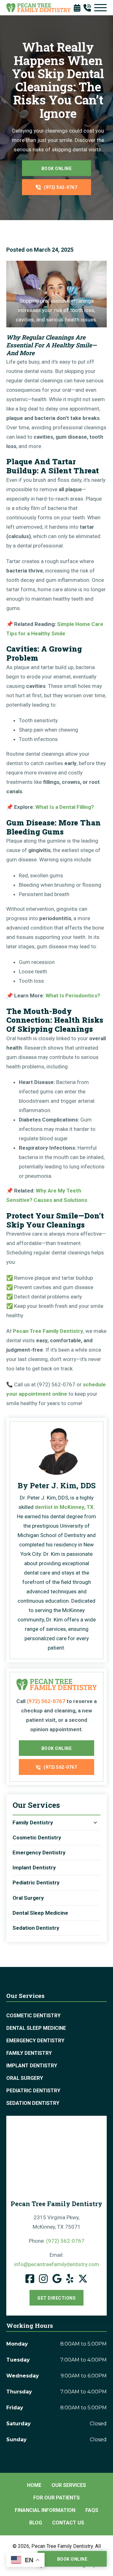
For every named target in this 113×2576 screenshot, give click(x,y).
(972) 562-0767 (61, 187)
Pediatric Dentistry (36, 1883)
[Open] (100, 8)
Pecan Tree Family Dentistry (48, 1331)
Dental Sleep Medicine (40, 1913)
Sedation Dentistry (36, 1928)
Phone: (57, 2241)
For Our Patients (56, 2498)
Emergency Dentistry (39, 1853)
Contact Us (68, 2523)
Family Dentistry (33, 1822)
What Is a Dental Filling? (65, 807)
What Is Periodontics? (73, 996)
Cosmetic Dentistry (37, 1837)
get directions (56, 2298)
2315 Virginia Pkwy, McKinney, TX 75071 (57, 2222)
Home (34, 2485)
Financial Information (45, 2510)
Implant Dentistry (34, 1868)
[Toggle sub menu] (95, 1823)
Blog (36, 2523)
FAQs (92, 2510)
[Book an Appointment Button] (79, 8)
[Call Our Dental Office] (89, 8)
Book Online (57, 169)
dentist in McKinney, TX (64, 1507)
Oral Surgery (28, 1898)
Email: (57, 2260)
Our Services (69, 2485)
